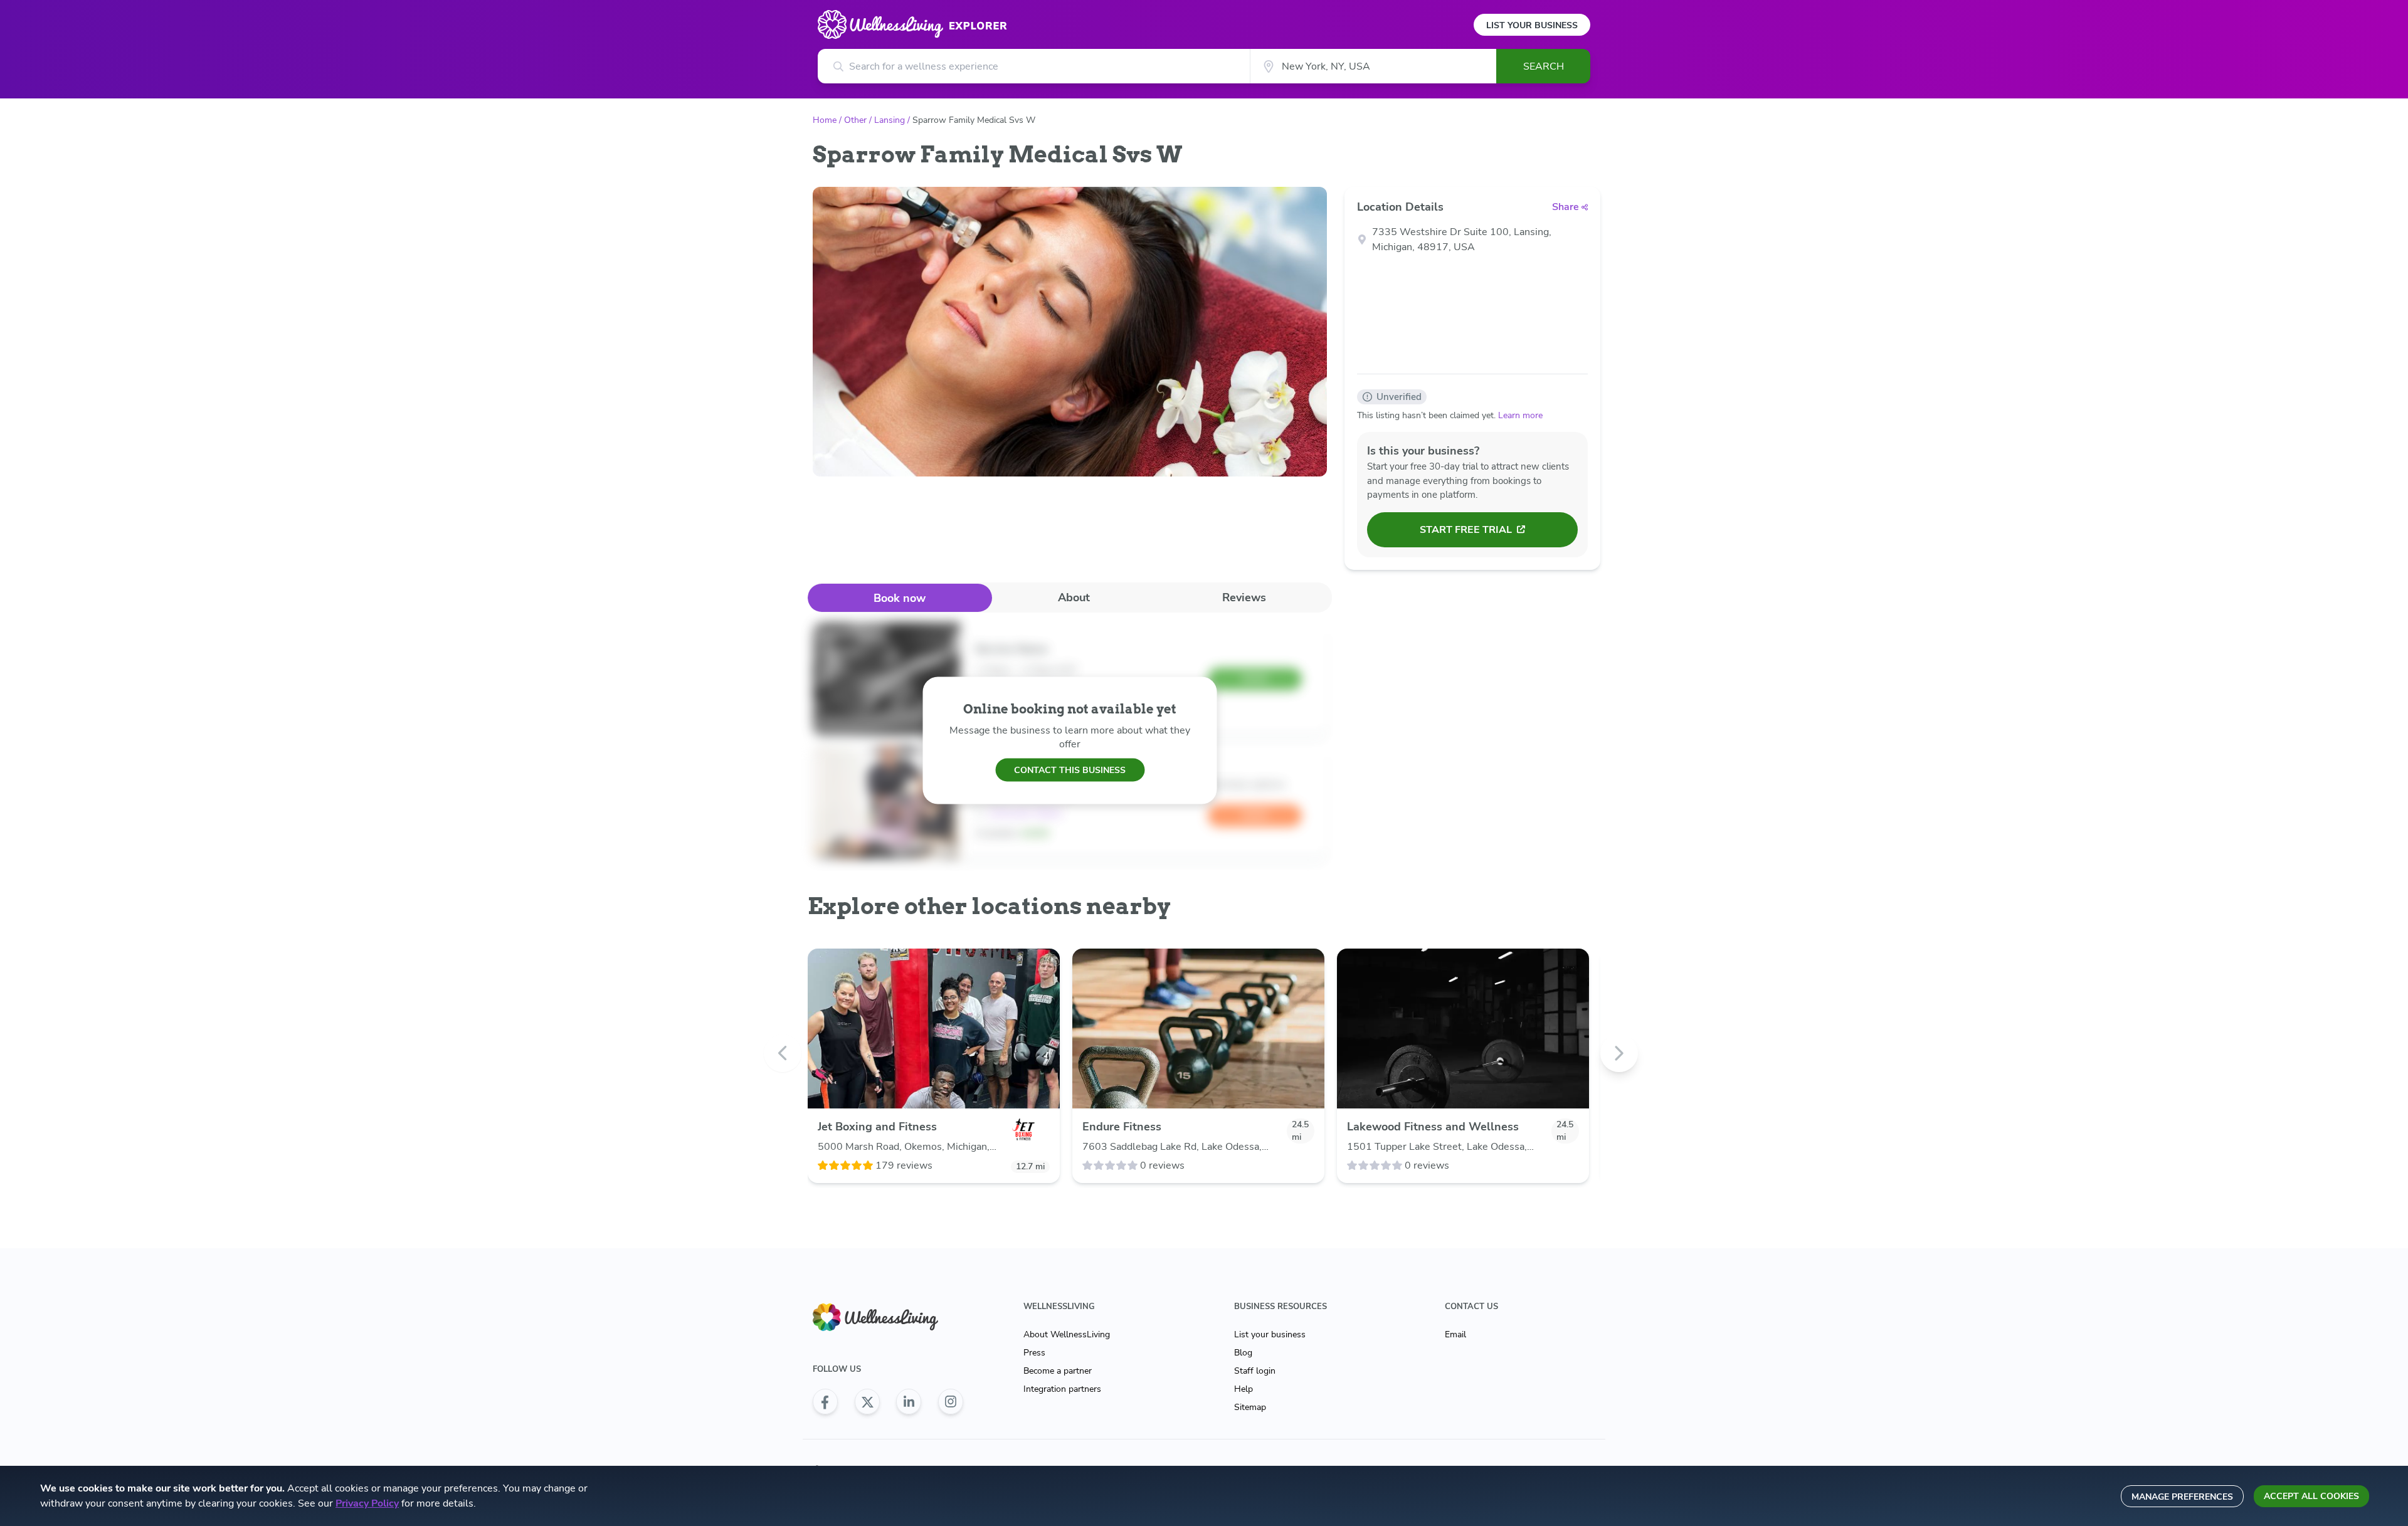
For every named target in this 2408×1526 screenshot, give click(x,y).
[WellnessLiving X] (867, 1402)
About (1074, 597)
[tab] (900, 598)
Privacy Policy (367, 1503)
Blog (1243, 1353)
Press (1034, 1353)
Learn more (1520, 415)
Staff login (1255, 1371)
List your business (1270, 1334)
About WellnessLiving (1067, 1334)
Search (1544, 66)
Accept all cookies (2311, 1496)
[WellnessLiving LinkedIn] (909, 1402)
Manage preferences (2182, 1497)
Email (1455, 1334)
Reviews (1244, 597)
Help (1244, 1389)
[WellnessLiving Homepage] (888, 1318)
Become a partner (1058, 1371)
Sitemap (1250, 1407)
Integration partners (1062, 1389)
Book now (900, 598)
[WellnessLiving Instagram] (951, 1402)
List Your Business (1532, 25)
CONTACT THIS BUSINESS (1070, 770)
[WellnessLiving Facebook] (825, 1402)
